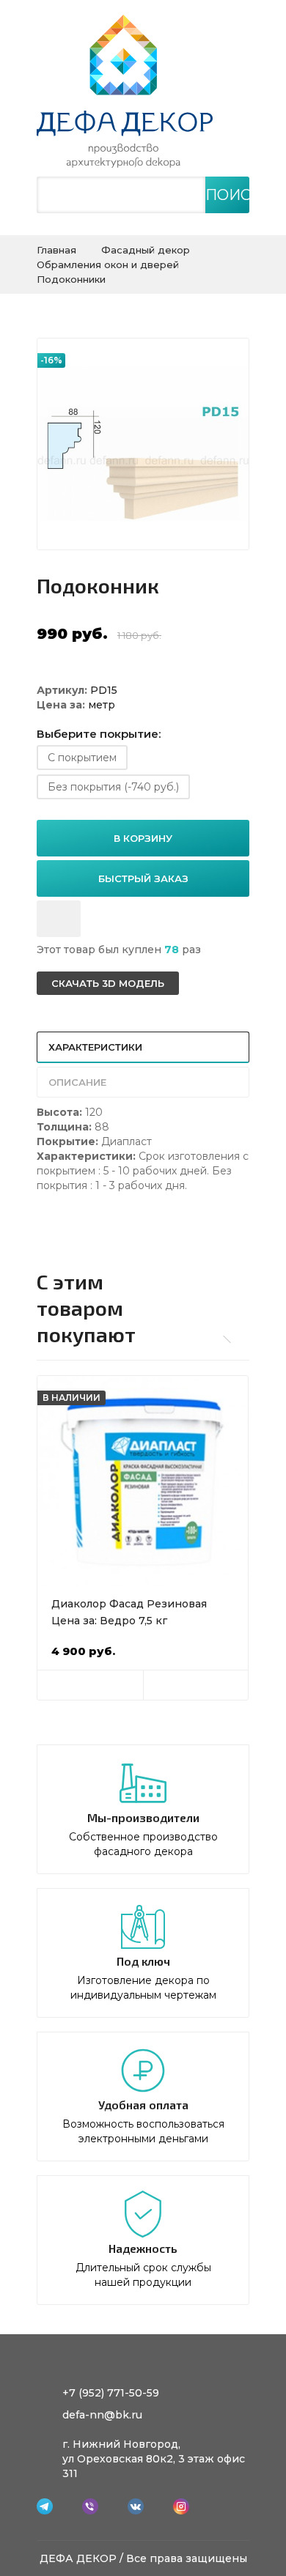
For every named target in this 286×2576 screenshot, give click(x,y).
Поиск (227, 195)
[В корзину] (90, 1685)
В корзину (143, 838)
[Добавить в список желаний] (59, 919)
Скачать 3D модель (108, 983)
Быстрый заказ (143, 878)
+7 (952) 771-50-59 (111, 2393)
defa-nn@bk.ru (102, 2415)
